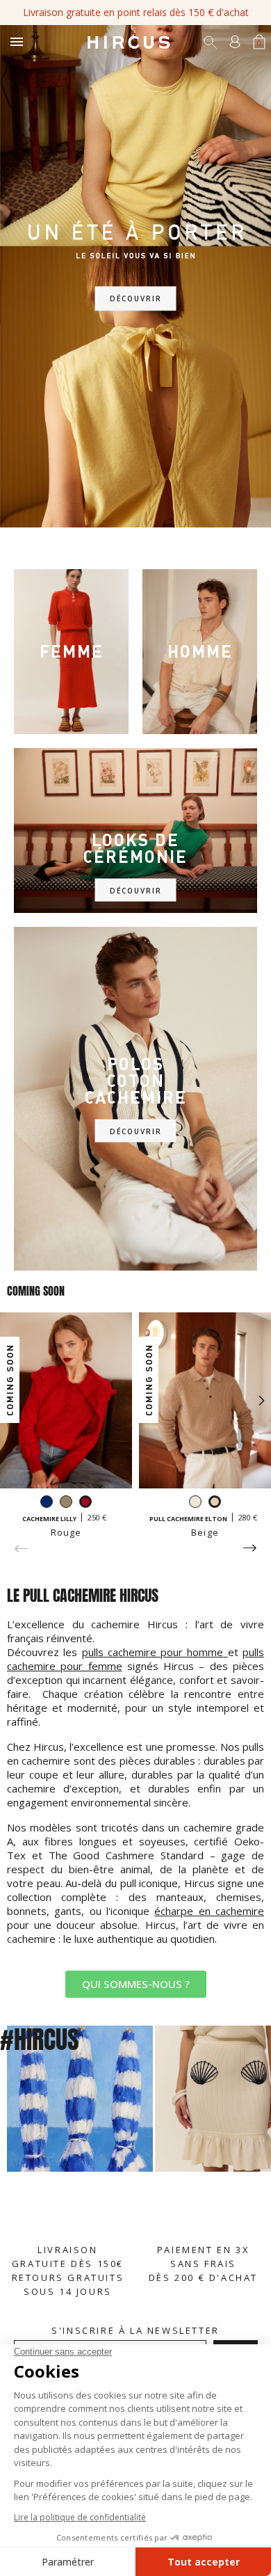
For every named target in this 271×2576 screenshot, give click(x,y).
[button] (136, 1984)
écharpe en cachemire (209, 1911)
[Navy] (47, 1503)
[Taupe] (66, 1503)
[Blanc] (195, 1503)
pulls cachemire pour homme (153, 1652)
